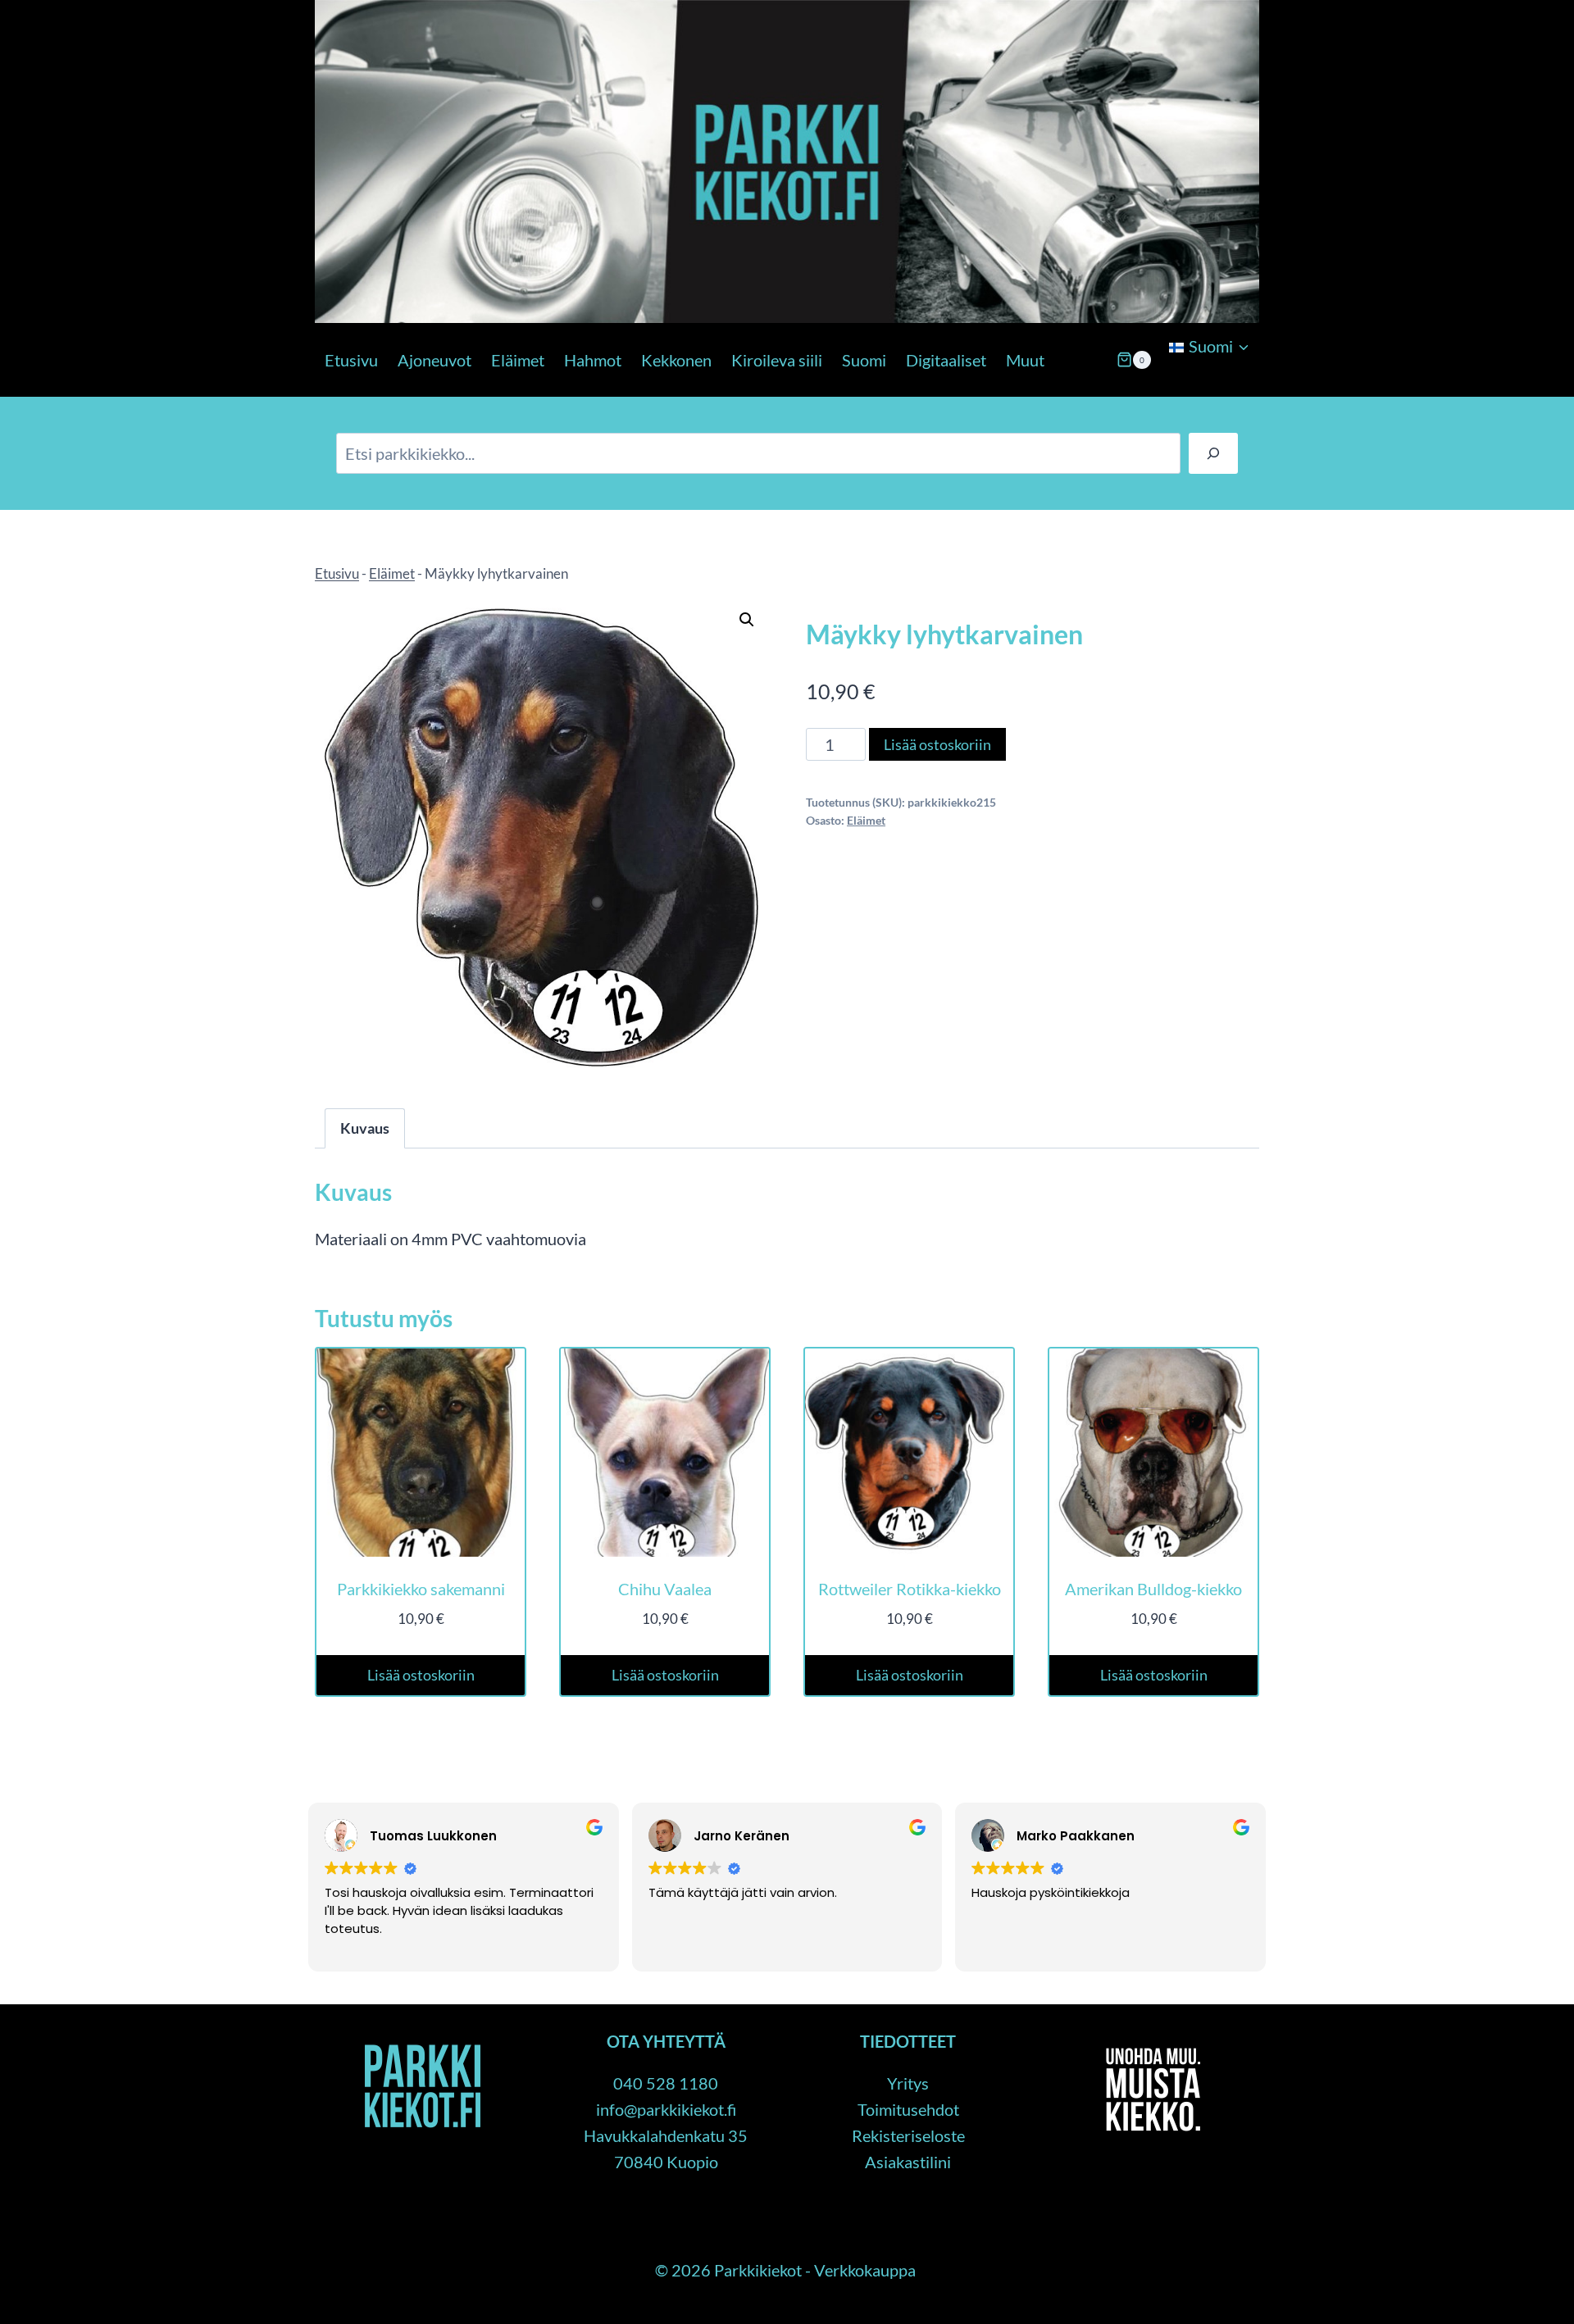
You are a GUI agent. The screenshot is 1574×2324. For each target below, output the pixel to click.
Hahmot (593, 360)
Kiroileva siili (777, 360)
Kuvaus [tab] (365, 1128)
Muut (1025, 360)
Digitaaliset (946, 360)
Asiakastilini (908, 2162)
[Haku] (1213, 453)
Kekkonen (676, 360)
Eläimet (518, 360)
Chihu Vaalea (665, 1589)
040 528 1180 (666, 2083)
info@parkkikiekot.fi (666, 2109)
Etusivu (351, 360)
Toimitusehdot (908, 2109)
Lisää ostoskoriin (937, 744)
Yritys (908, 2083)
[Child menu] (1167, 389)
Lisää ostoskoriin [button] (421, 1675)
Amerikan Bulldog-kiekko (1153, 1589)
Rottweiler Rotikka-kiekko (910, 1589)
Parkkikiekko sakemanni (421, 1589)
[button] (747, 620)
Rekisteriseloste (908, 2135)
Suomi (864, 360)
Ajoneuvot (434, 360)
